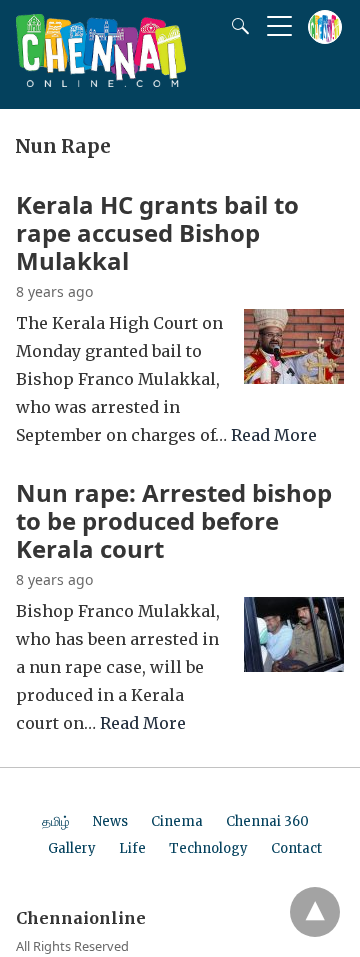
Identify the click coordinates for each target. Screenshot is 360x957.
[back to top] (315, 912)
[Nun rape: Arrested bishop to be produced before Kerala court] (294, 666)
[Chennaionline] (101, 81)
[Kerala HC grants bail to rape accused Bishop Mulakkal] (294, 378)
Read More (274, 435)
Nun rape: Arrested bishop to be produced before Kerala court (174, 520)
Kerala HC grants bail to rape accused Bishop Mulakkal (157, 232)
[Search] (236, 26)
